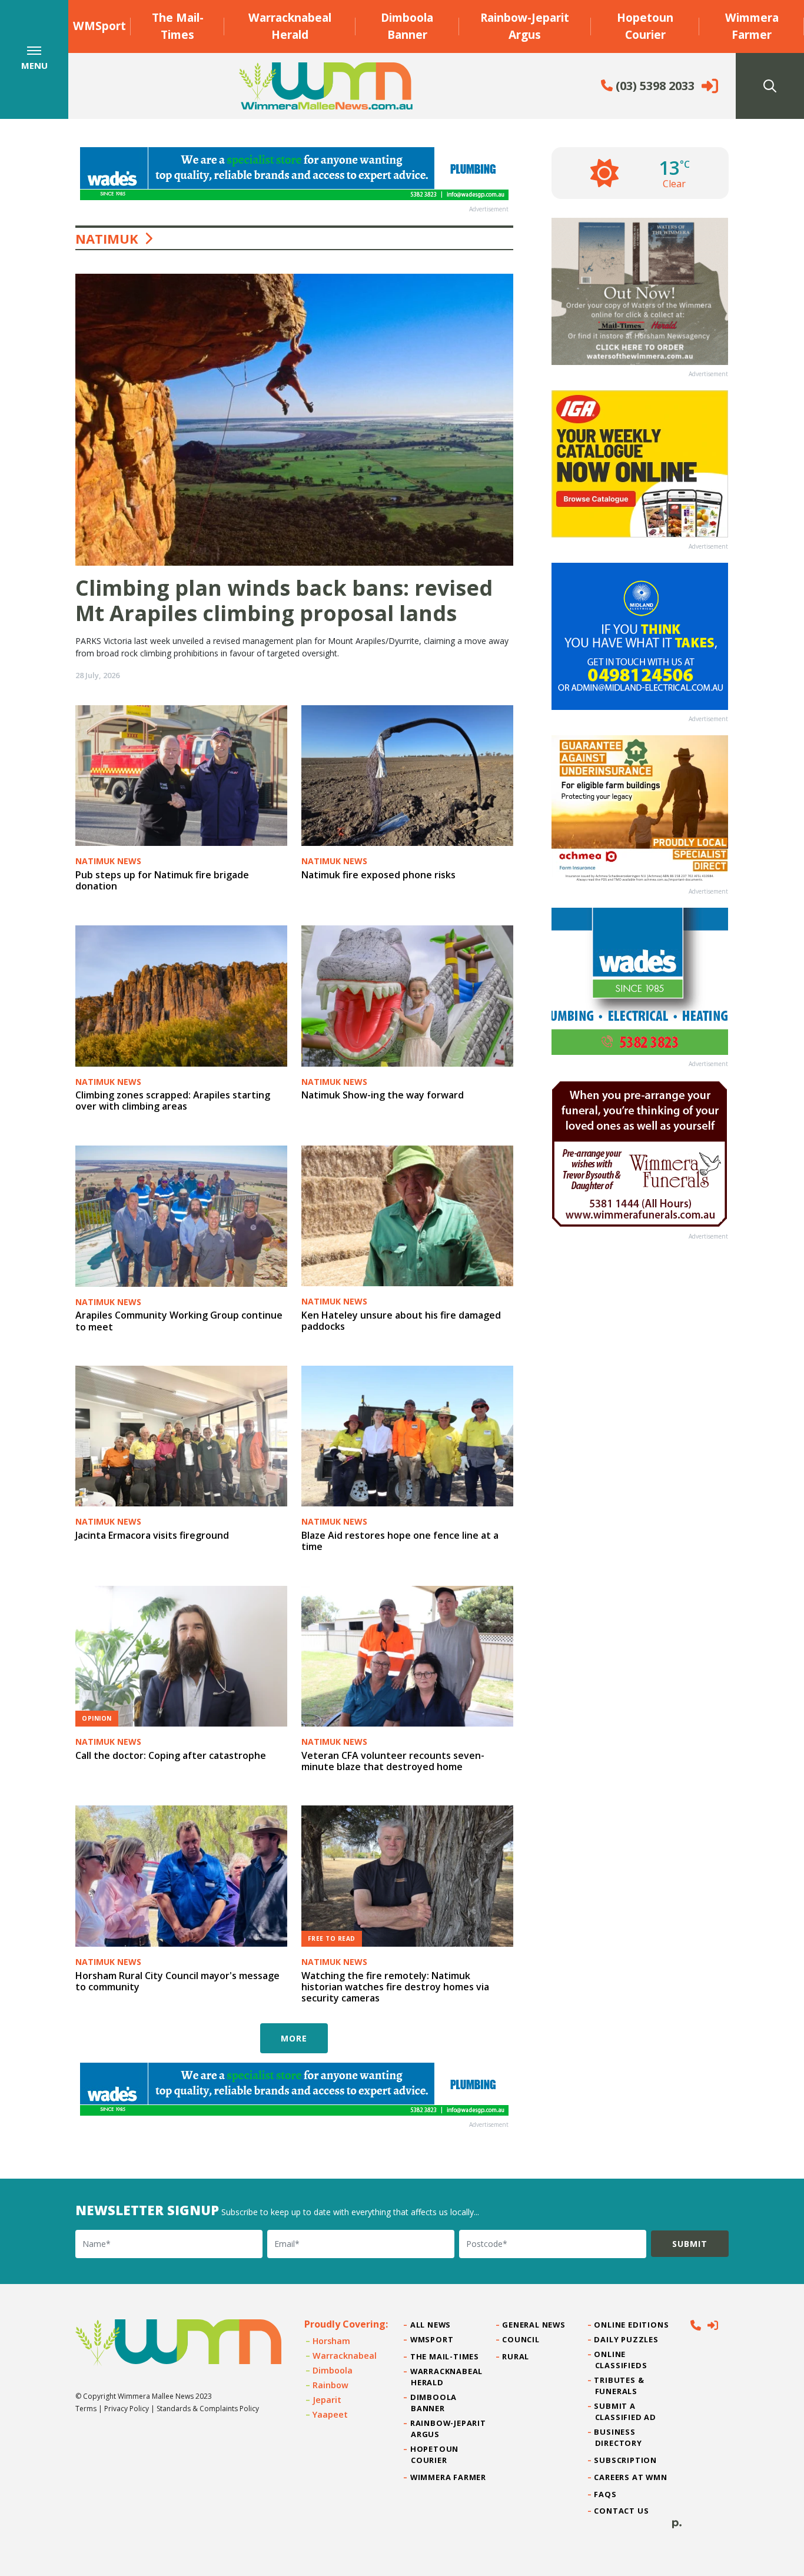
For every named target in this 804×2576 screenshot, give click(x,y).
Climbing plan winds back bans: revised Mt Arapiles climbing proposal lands (284, 600)
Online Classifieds (621, 2360)
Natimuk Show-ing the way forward (383, 1095)
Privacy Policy (127, 2409)
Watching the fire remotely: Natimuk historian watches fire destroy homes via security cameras (395, 1987)
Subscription (626, 2460)
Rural (516, 2356)
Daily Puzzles (627, 2339)
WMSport (99, 26)
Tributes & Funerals (620, 2386)
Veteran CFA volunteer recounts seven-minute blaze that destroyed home (393, 1761)
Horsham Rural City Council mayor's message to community (177, 1981)
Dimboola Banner (407, 26)
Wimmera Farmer (752, 26)
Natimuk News (108, 861)
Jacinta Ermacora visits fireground (152, 1535)
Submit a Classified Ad (626, 2411)
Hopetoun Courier (645, 26)
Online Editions (632, 2325)
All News (431, 2325)
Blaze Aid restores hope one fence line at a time (400, 1541)
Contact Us (622, 2511)
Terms (86, 2409)
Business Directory (619, 2437)
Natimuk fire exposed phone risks (378, 875)
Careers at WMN (631, 2477)
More (294, 2038)
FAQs (606, 2494)
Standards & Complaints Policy (208, 2409)
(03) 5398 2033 (654, 86)
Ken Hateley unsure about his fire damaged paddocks (401, 1321)
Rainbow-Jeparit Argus (525, 26)
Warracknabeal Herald (290, 26)
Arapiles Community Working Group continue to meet (179, 1321)
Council (521, 2339)
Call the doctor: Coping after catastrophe (171, 1755)
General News (534, 2325)
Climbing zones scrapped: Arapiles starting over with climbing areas (173, 1101)
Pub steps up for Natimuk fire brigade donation (162, 880)
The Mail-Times (178, 26)
